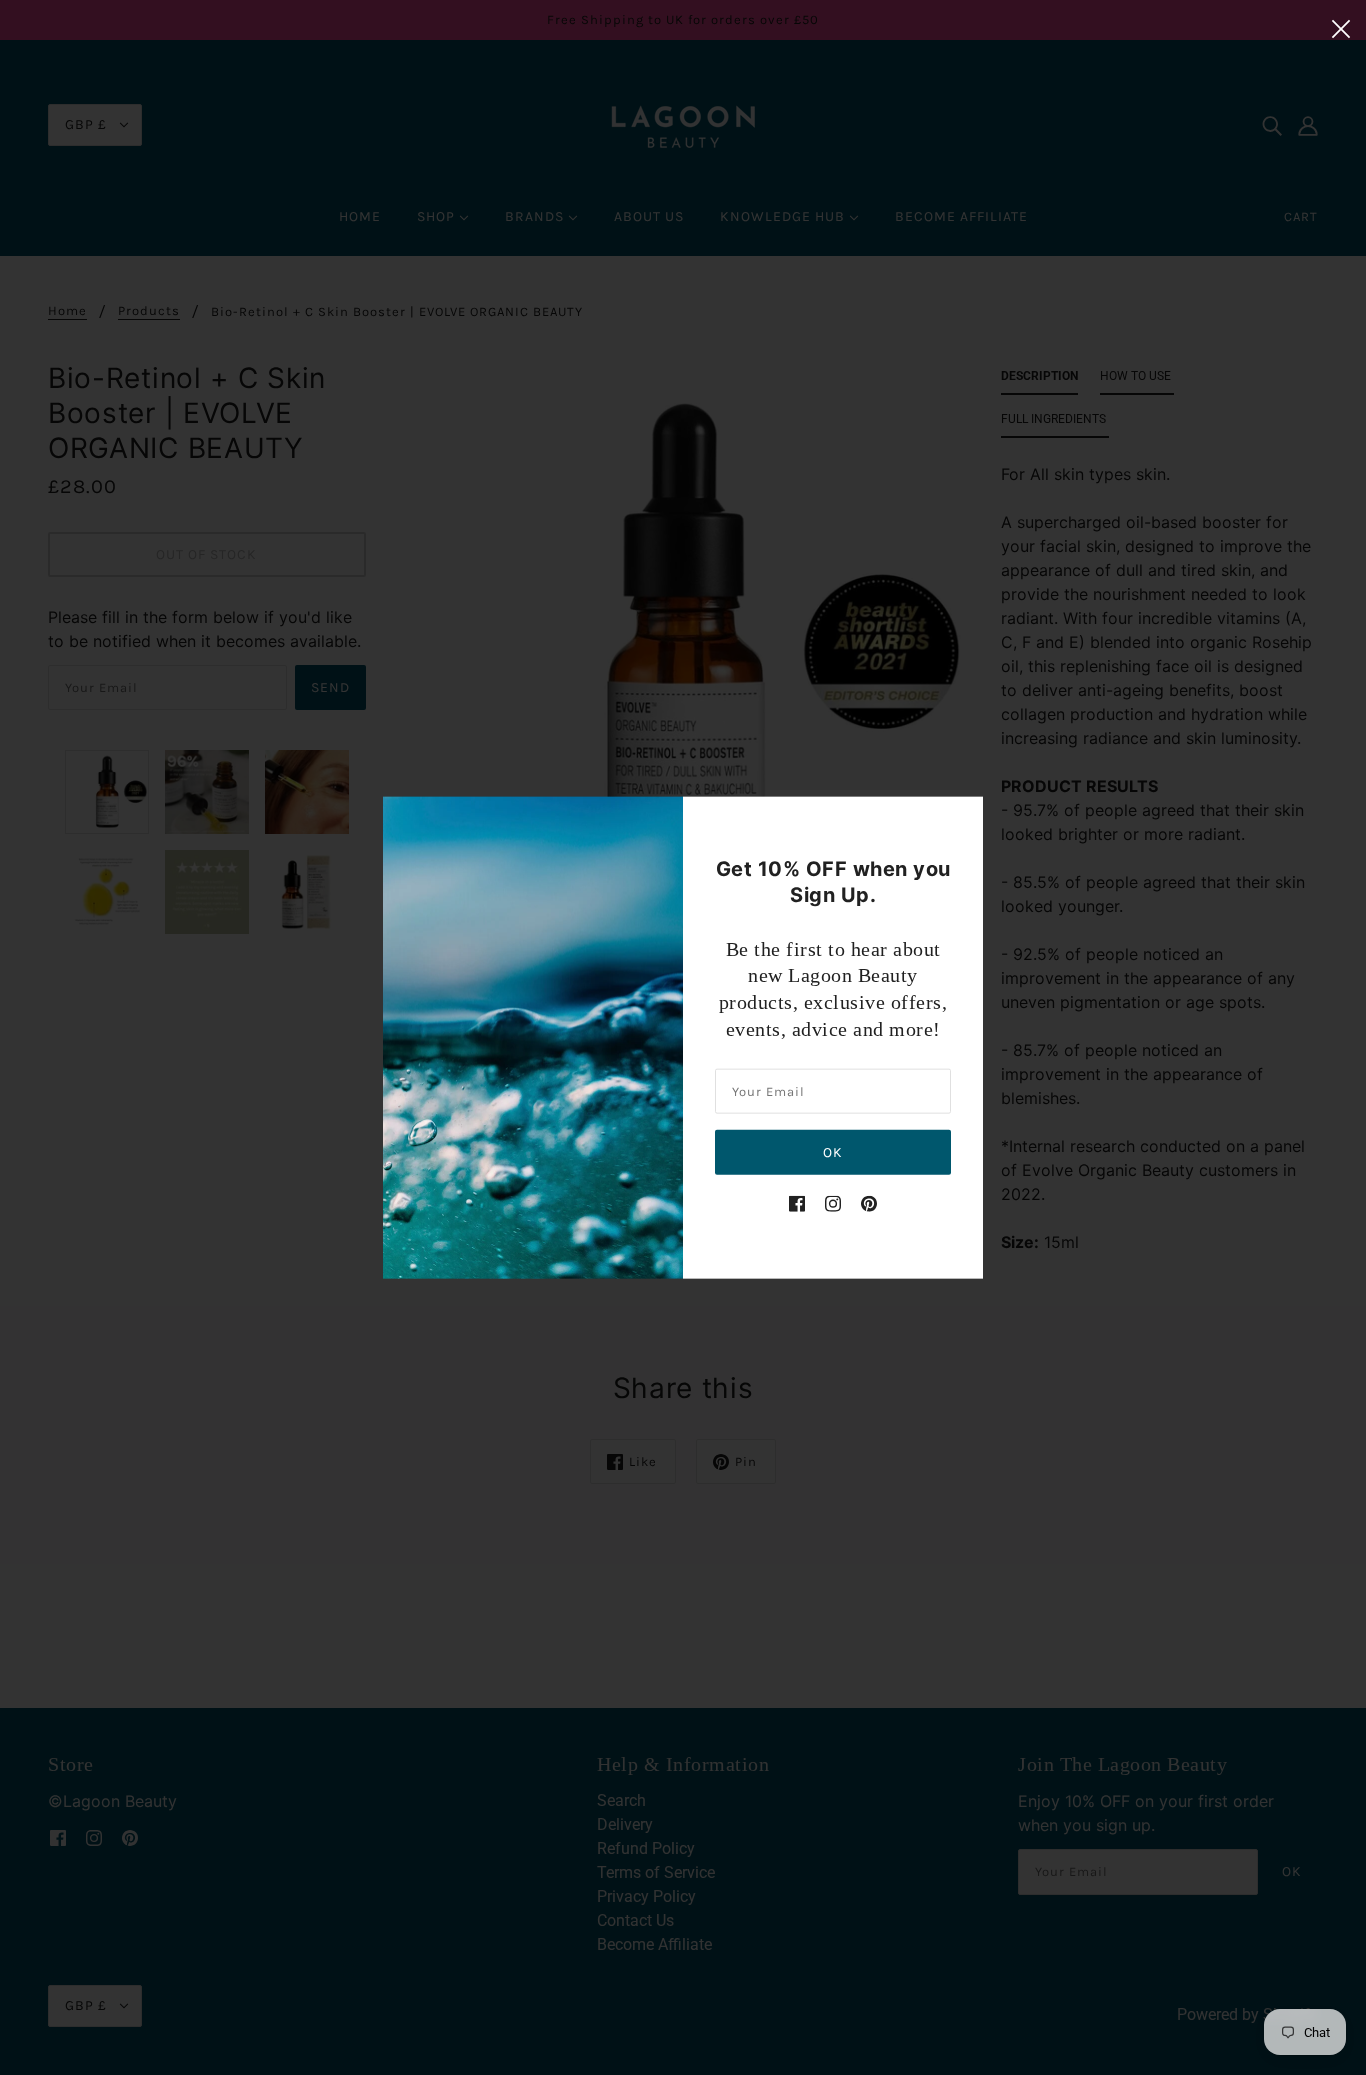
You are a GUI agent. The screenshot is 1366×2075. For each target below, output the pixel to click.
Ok (833, 1152)
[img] (797, 1203)
